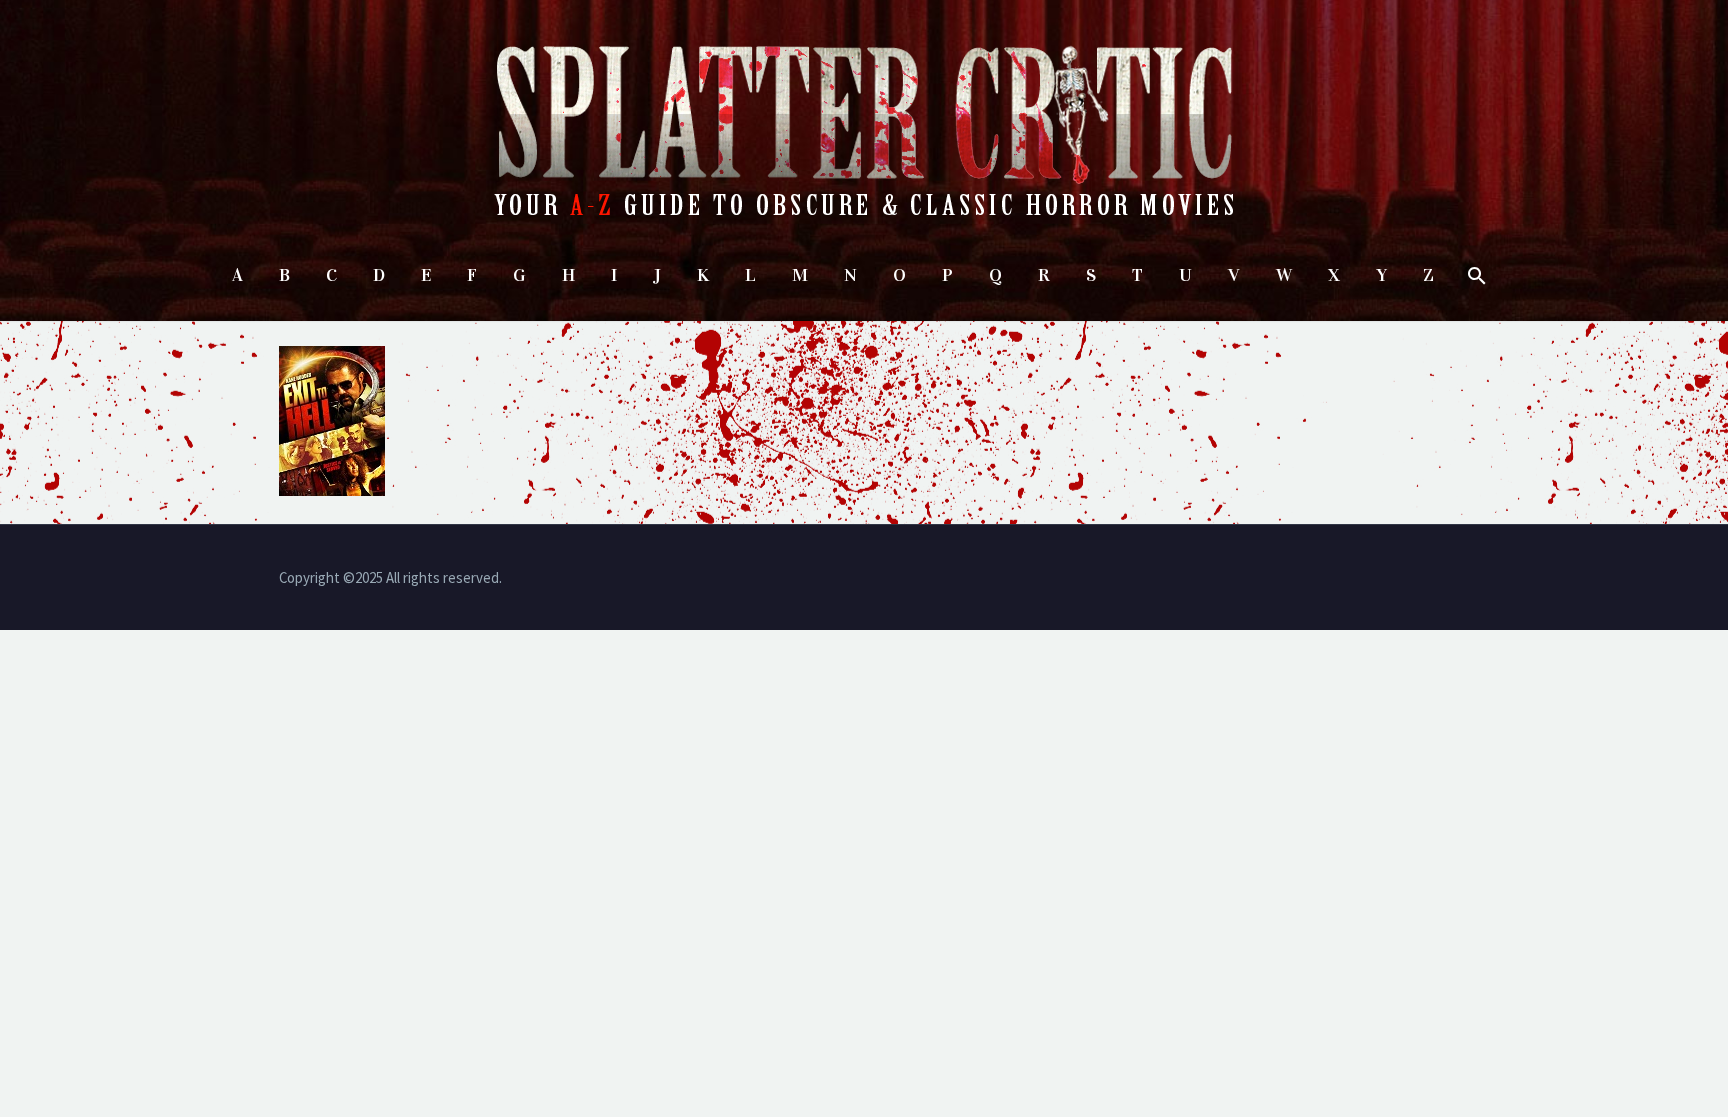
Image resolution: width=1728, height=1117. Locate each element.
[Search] (1474, 275)
